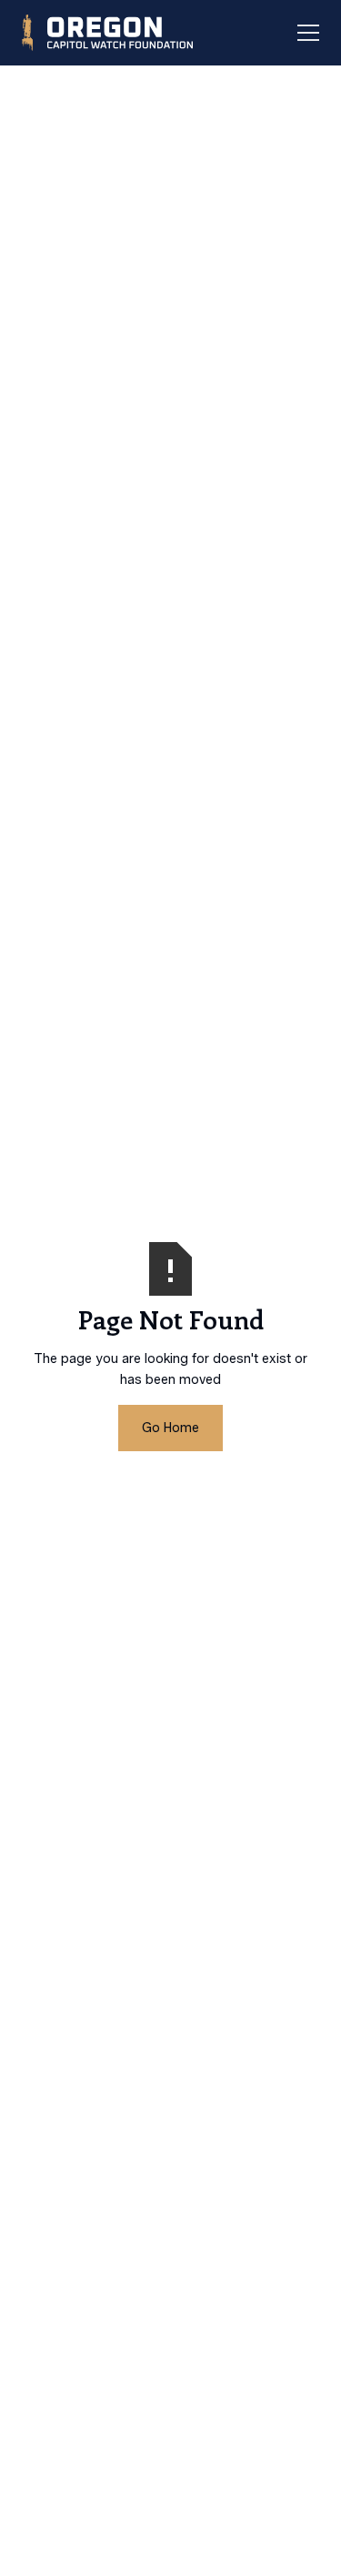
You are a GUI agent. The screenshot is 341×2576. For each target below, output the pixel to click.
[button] (305, 33)
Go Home (170, 1428)
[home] (105, 33)
